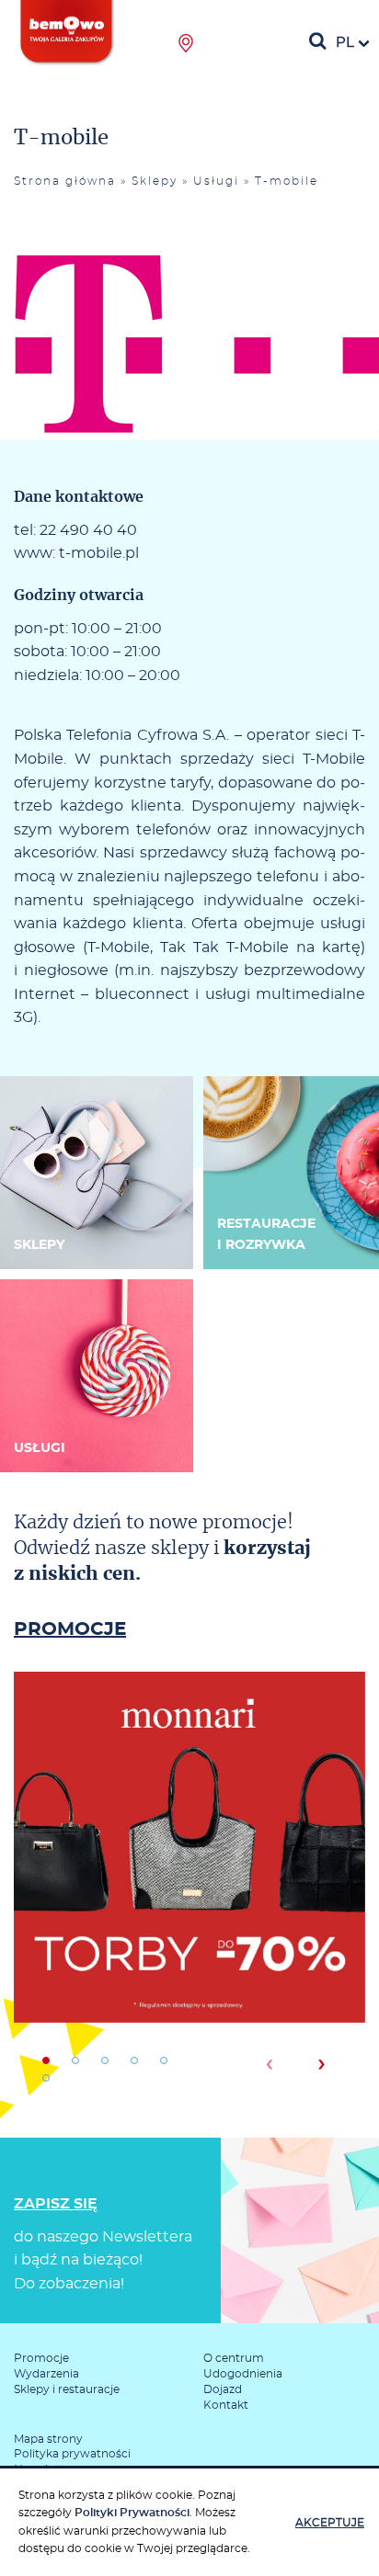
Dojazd (223, 2389)
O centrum (234, 2358)
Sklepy (155, 181)
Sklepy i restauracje (67, 2389)
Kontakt (226, 2405)
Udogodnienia (243, 2374)
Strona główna (65, 181)
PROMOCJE (70, 1629)
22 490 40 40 (88, 530)
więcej (189, 1911)
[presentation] (269, 2064)
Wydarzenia (46, 2374)
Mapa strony (48, 2439)
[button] (46, 2060)
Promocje (41, 2358)
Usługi (216, 181)
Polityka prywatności (72, 2454)
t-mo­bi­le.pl (99, 553)
